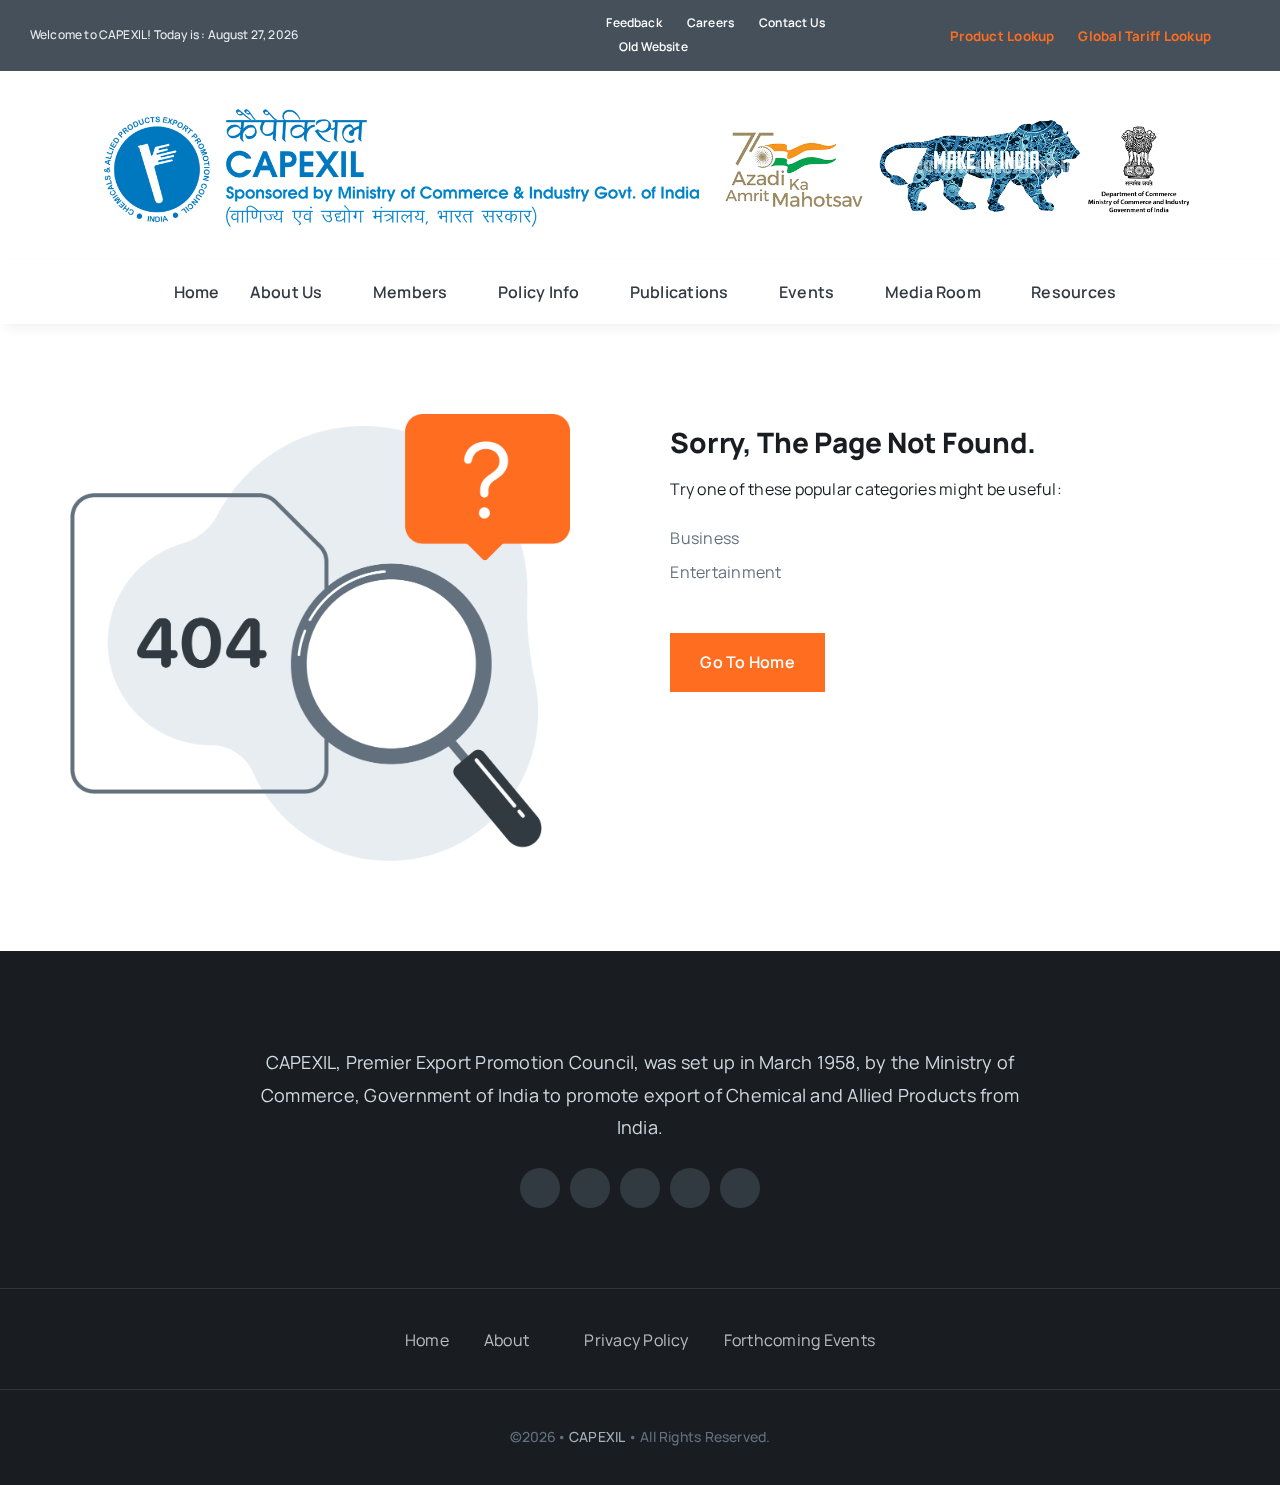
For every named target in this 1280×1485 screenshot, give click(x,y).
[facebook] (405, 35)
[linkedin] (502, 35)
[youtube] (470, 35)
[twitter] (437, 35)
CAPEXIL (596, 1436)
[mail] (534, 35)
